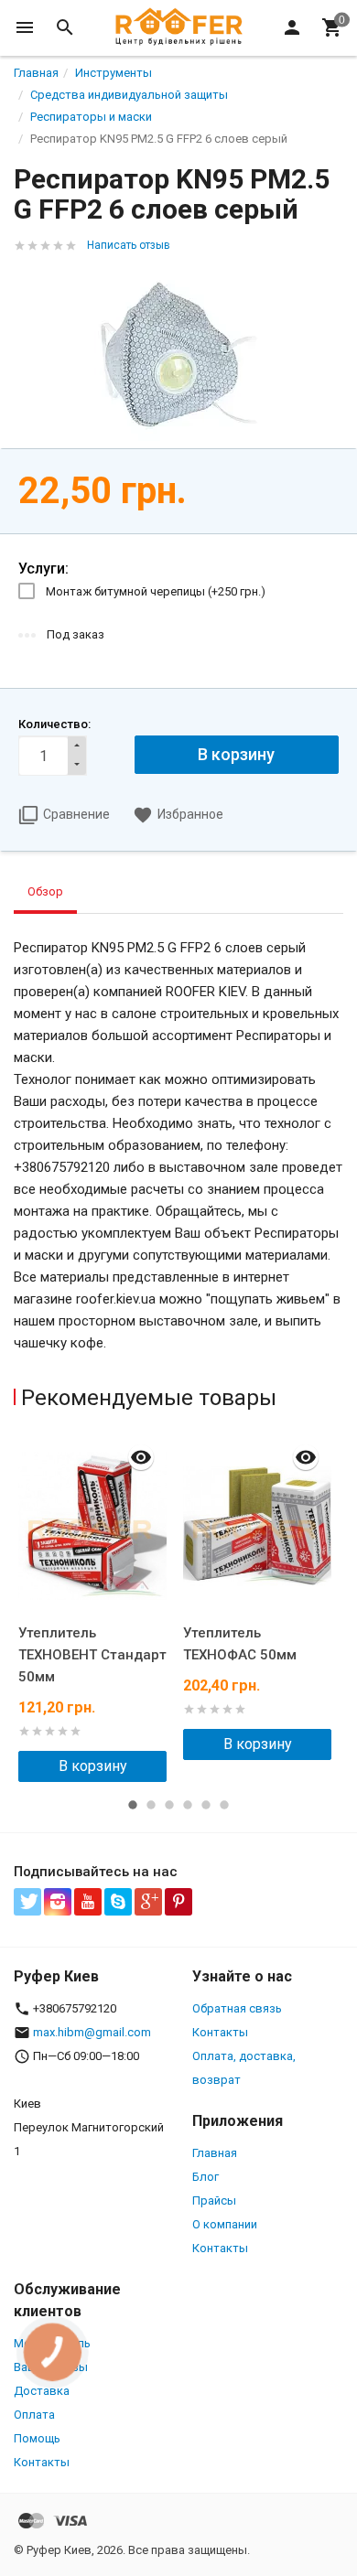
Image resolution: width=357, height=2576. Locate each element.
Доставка (42, 2391)
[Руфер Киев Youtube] (88, 1902)
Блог (206, 2177)
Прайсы (214, 2200)
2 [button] (151, 1805)
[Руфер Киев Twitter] (27, 1902)
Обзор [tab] (45, 891)
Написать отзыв (129, 245)
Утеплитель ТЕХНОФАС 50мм (240, 1644)
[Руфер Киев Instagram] (58, 1902)
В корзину (93, 1766)
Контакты (220, 2032)
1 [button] (133, 1805)
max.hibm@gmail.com (92, 2032)
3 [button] (169, 1805)
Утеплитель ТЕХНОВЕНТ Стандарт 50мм (92, 1655)
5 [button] (206, 1805)
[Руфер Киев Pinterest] (178, 1902)
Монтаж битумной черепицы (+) (156, 591)
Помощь (37, 2438)
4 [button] (188, 1805)
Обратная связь (237, 2008)
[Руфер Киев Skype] (118, 1902)
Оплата (34, 2415)
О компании (225, 2224)
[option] (96, 1608)
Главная (215, 2153)
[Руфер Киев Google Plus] (148, 1902)
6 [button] (224, 1805)
